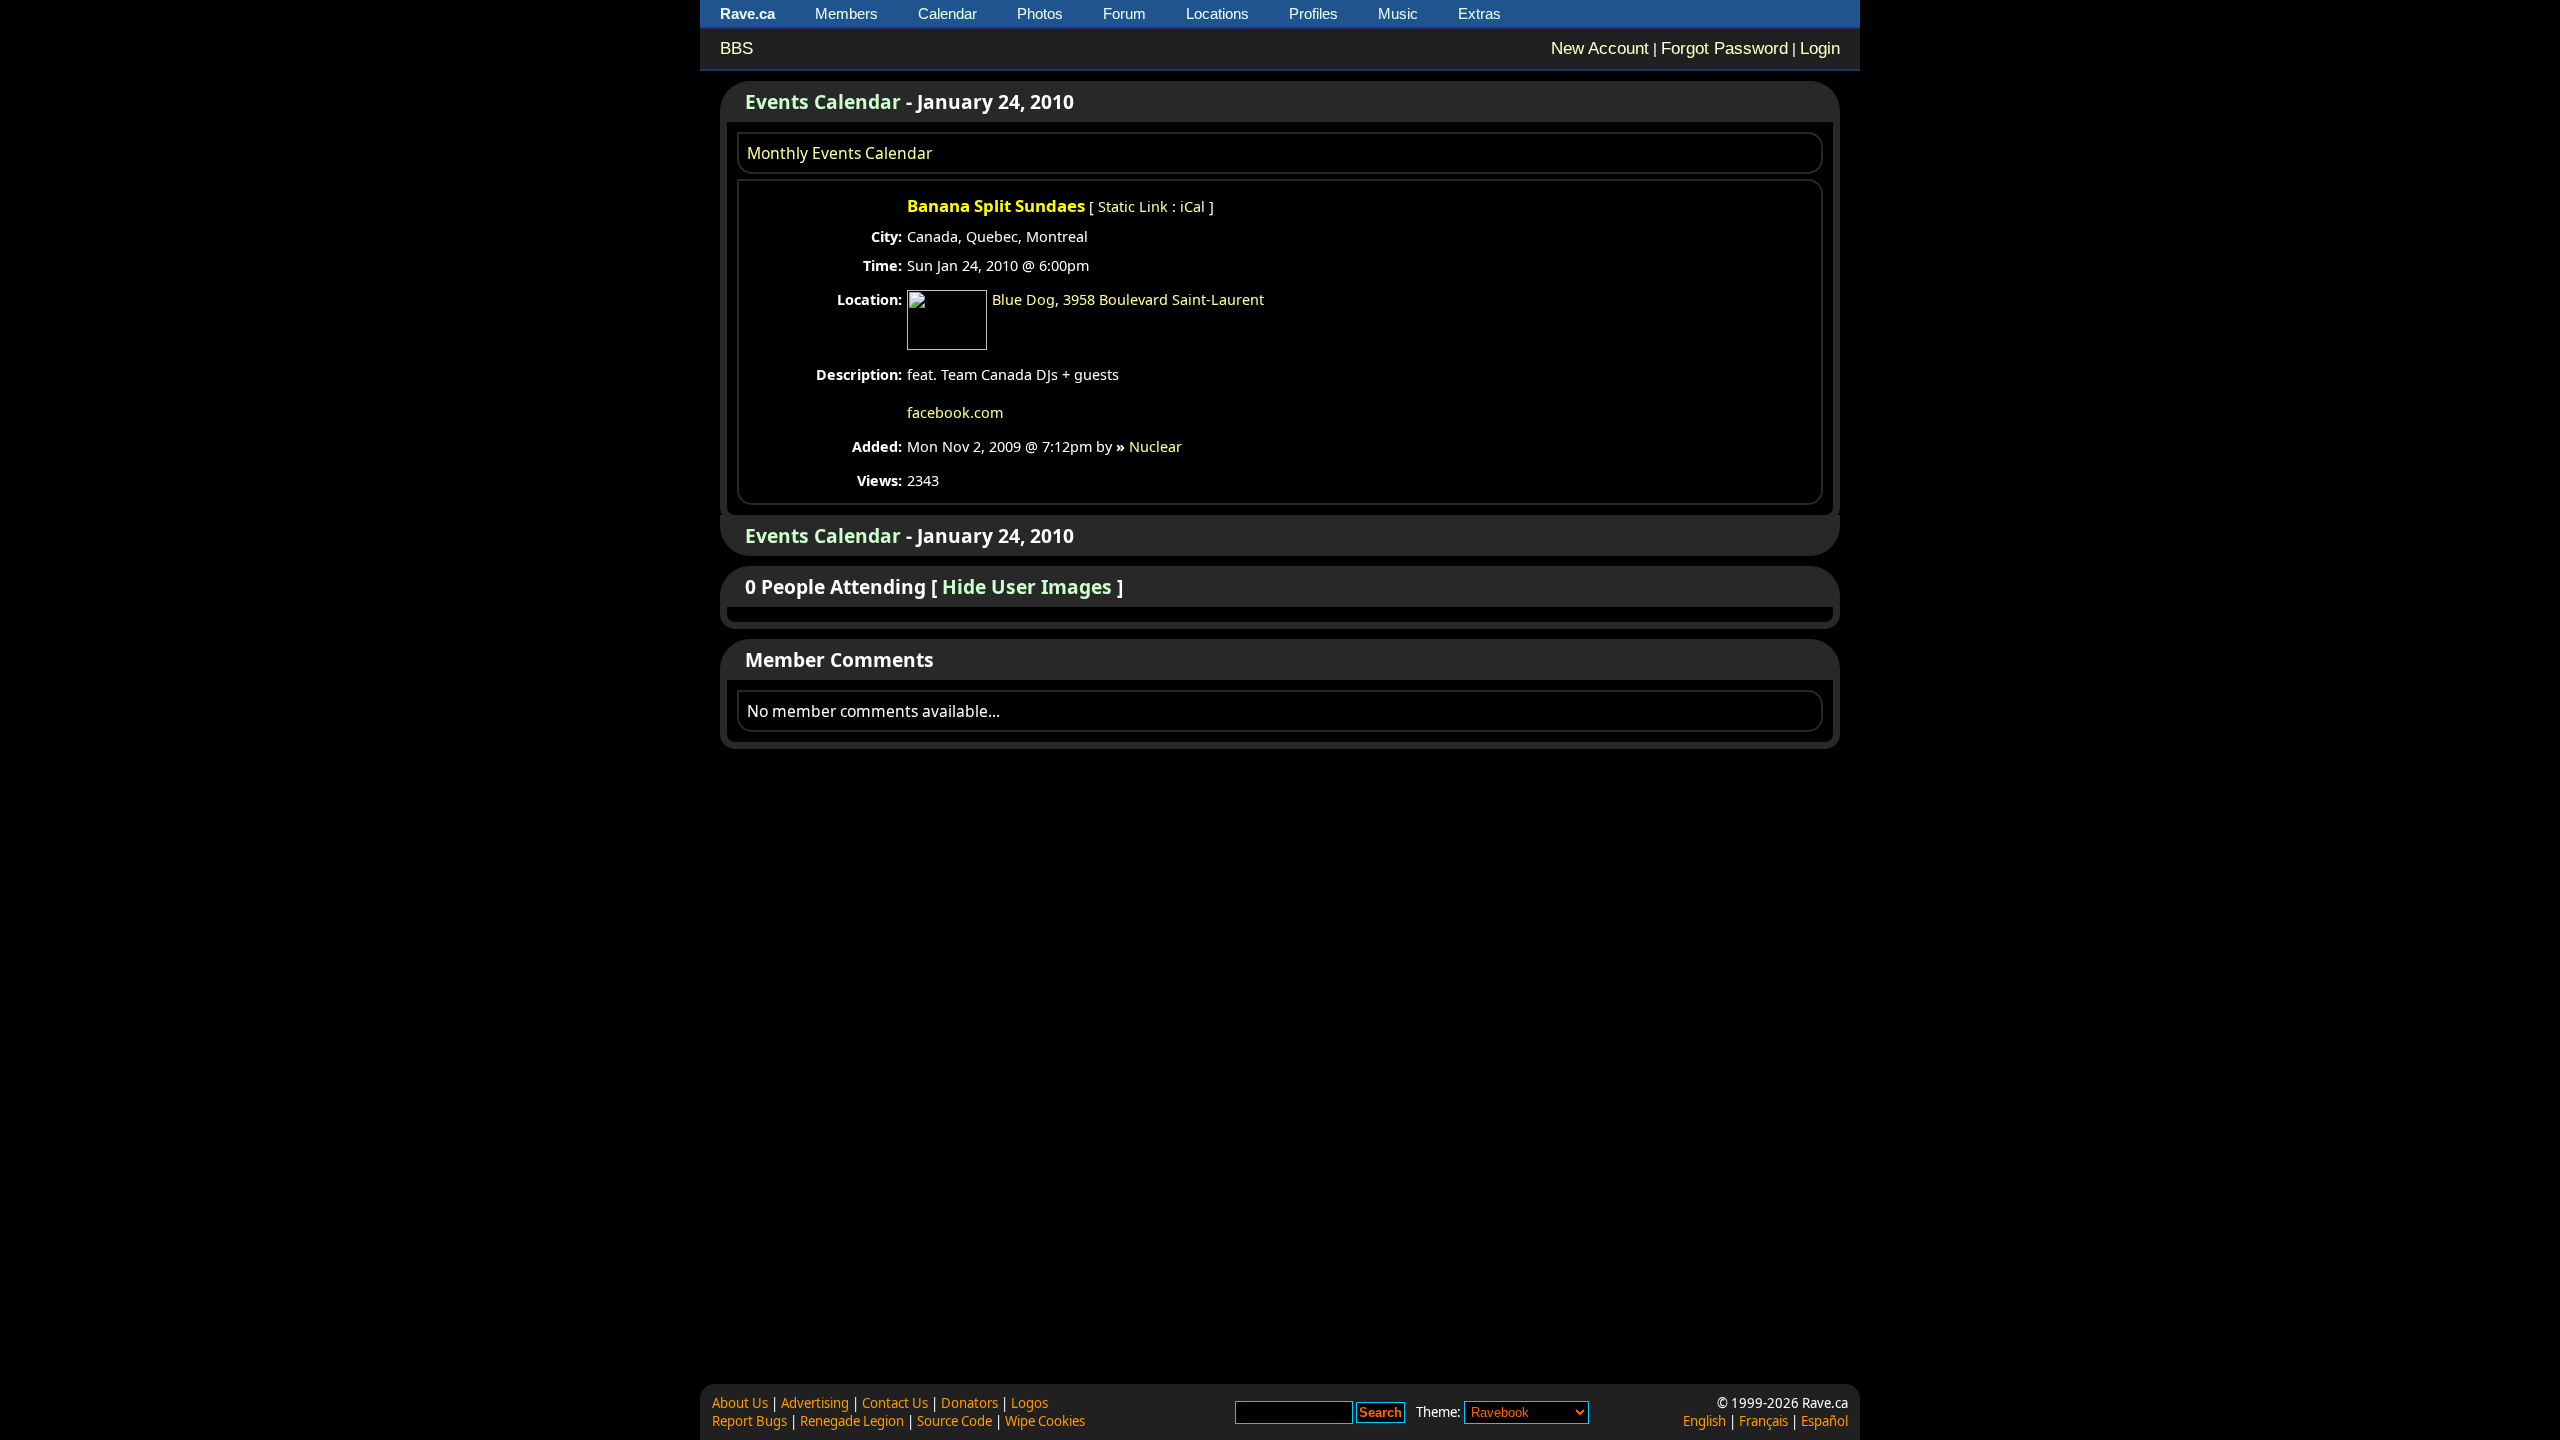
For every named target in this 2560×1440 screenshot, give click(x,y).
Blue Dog (1023, 299)
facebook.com (955, 412)
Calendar (947, 13)
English (1704, 1421)
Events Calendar (823, 101)
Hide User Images (1027, 586)
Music (1398, 13)
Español (1824, 1421)
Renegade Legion (852, 1421)
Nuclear (1155, 446)
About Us (740, 1403)
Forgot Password (1724, 48)
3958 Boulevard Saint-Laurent (1163, 299)
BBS (736, 48)
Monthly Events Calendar (839, 153)
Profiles (1313, 13)
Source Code (954, 1421)
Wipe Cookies (1045, 1421)
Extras (1479, 13)
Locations (1217, 13)
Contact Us (895, 1403)
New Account (1600, 48)
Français (1763, 1421)
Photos (1040, 13)
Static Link (1133, 206)
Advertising (815, 1403)
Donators (969, 1403)
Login (1820, 48)
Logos (1029, 1403)
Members (846, 13)
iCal (1192, 206)
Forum (1124, 13)
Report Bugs (749, 1421)
